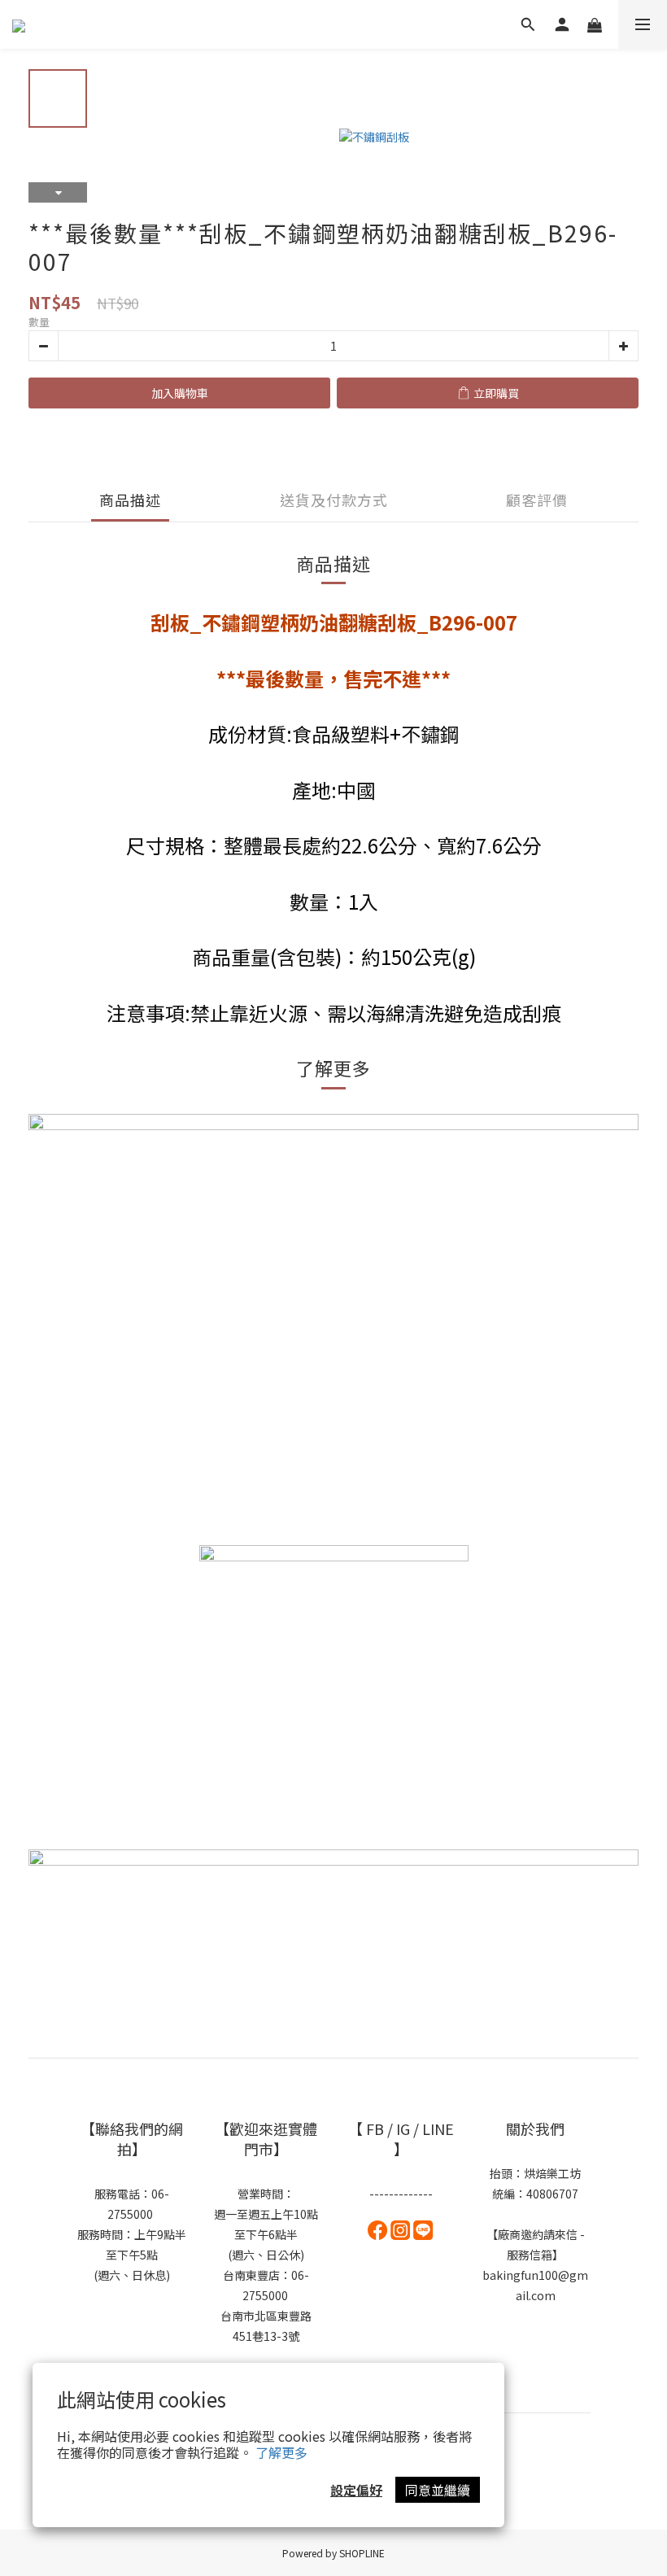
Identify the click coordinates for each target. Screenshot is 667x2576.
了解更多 (281, 2452)
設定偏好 (356, 2490)
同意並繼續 (438, 2490)
